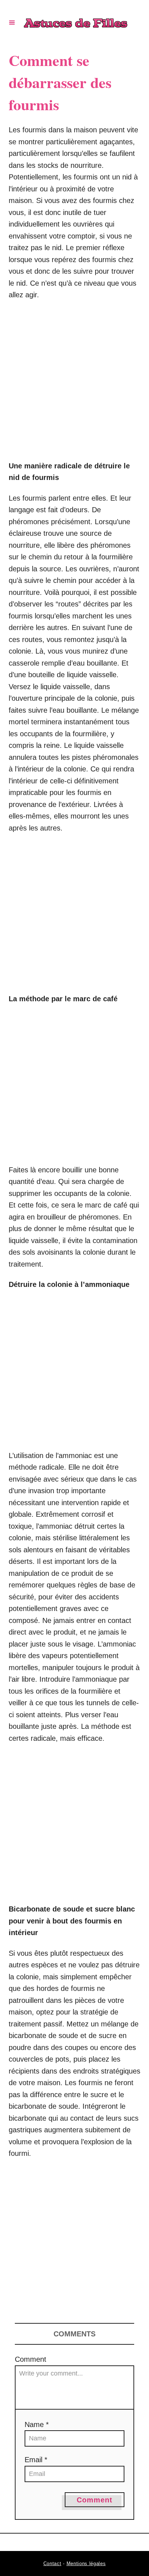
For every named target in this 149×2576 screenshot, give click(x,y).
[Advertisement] (74, 384)
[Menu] (12, 22)
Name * (37, 2424)
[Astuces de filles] (76, 22)
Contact (52, 2563)
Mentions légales (86, 2563)
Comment (31, 2359)
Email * (36, 2460)
